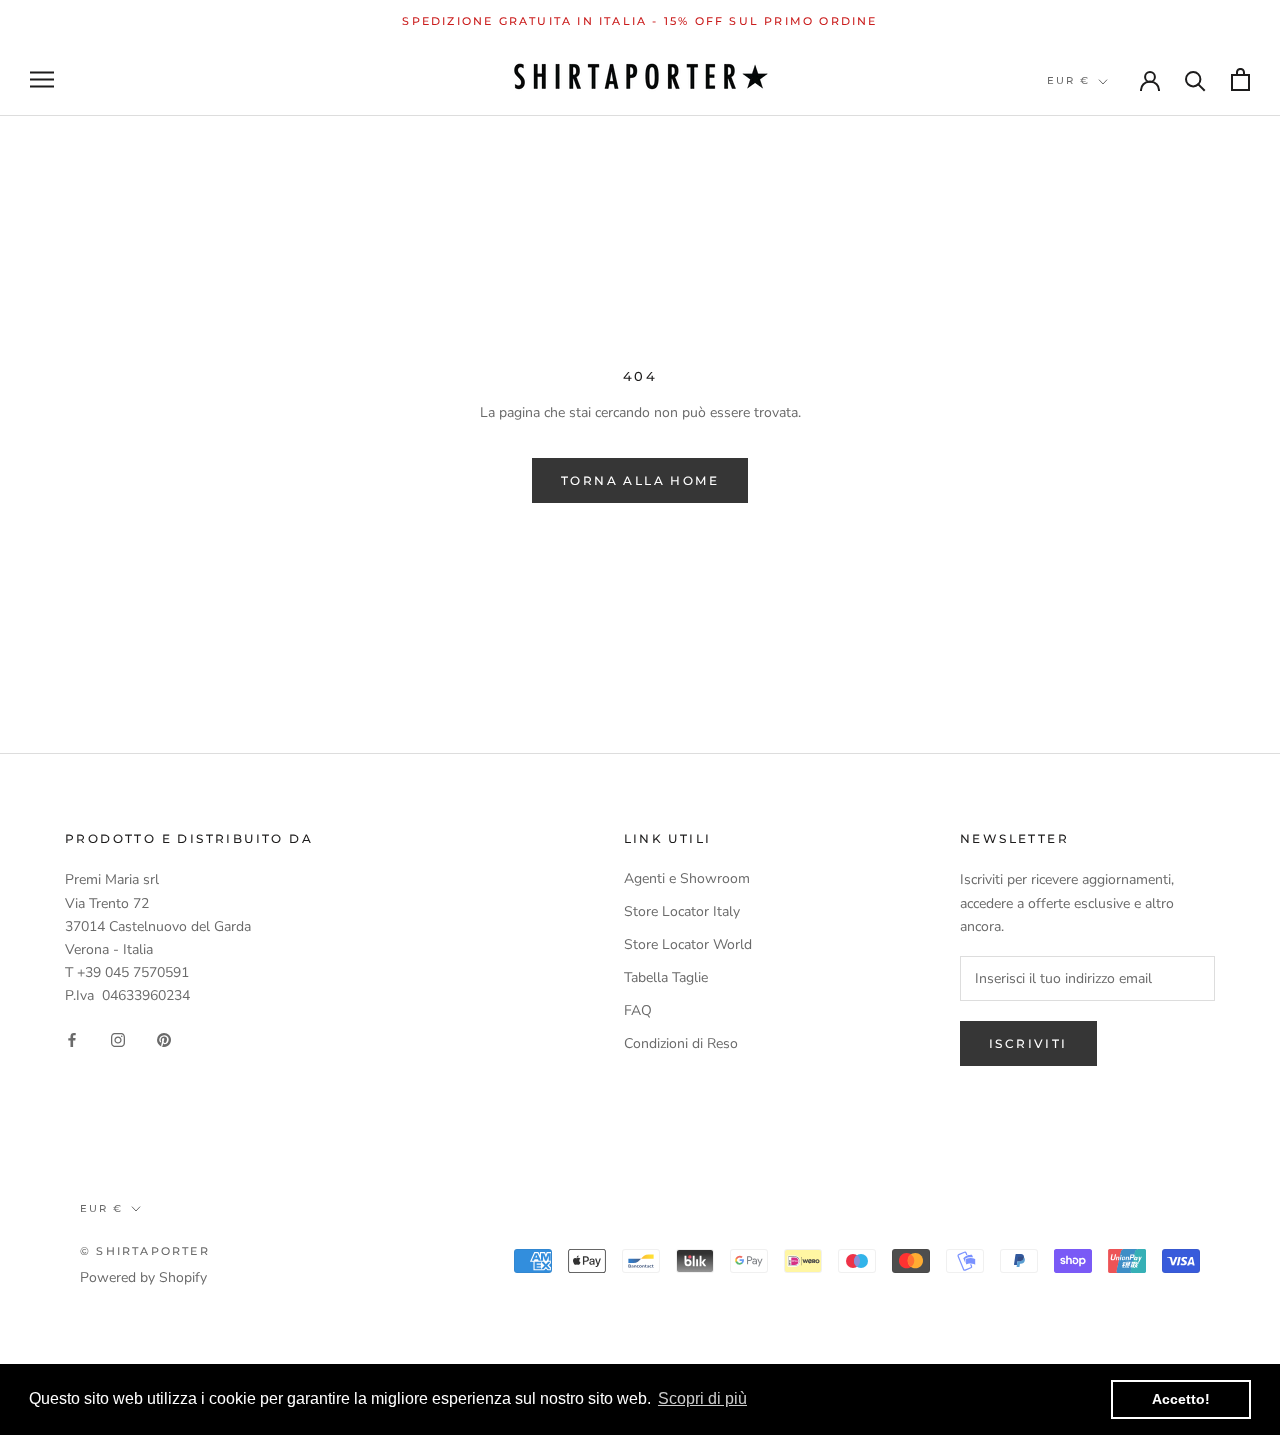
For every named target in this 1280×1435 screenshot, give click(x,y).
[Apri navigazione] (42, 79)
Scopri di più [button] (702, 1398)
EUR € (1068, 80)
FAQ (638, 1010)
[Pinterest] (164, 1038)
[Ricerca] (1195, 79)
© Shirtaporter (145, 1251)
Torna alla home (640, 480)
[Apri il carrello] (1240, 79)
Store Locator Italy (682, 911)
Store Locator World (688, 944)
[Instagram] (118, 1038)
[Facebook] (72, 1038)
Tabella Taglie (666, 977)
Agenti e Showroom (687, 878)
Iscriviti (1028, 1043)
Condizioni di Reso (681, 1043)
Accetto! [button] (1181, 1399)
